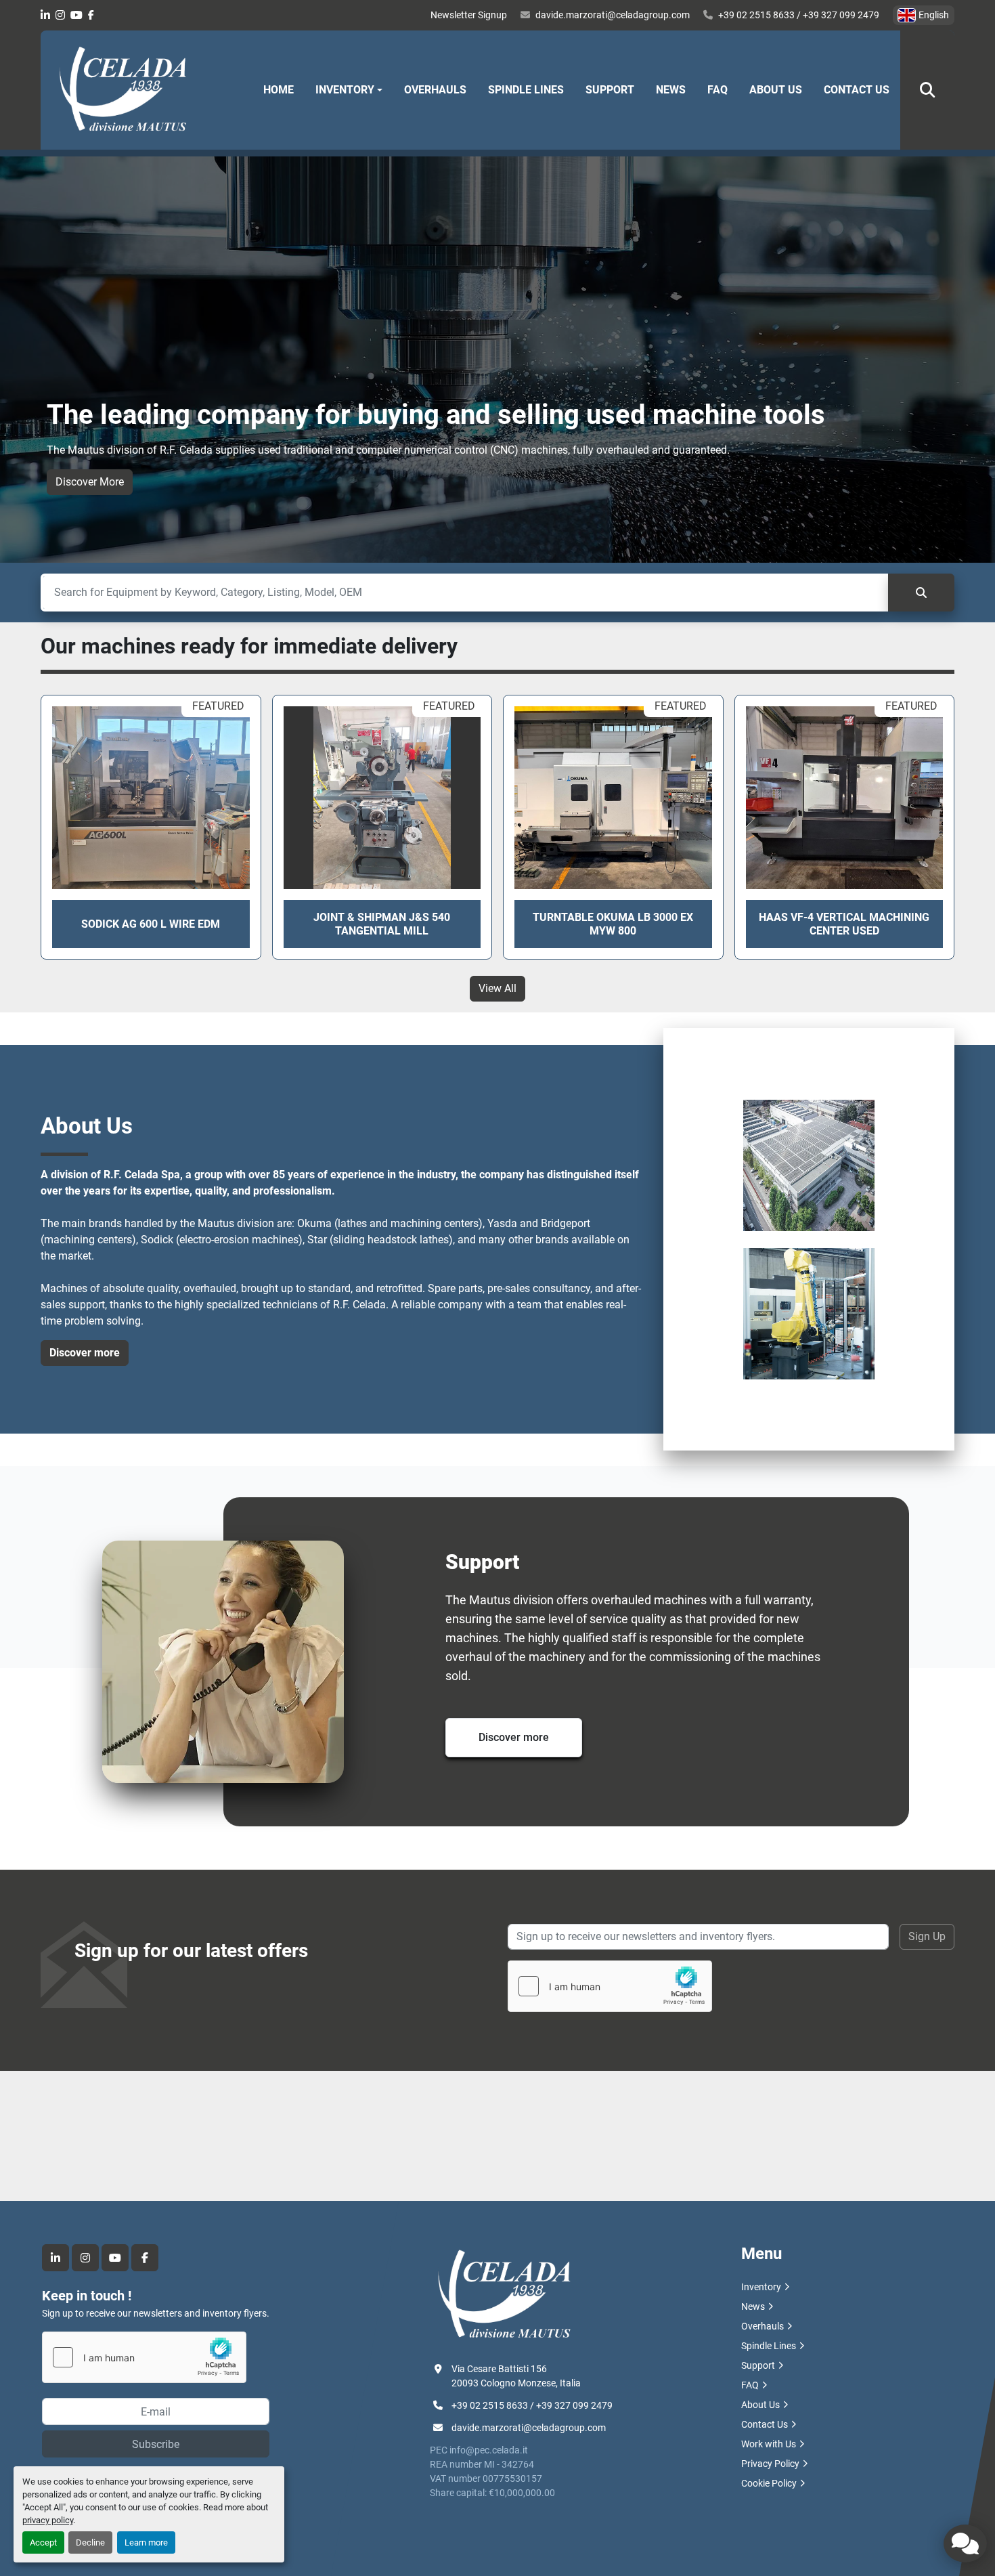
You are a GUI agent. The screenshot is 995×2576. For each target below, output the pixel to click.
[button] (349, 90)
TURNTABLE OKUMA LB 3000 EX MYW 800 (613, 924)
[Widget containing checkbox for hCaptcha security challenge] (610, 1986)
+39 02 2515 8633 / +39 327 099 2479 (799, 15)
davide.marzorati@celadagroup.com (613, 15)
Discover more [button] (85, 1353)
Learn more (146, 2542)
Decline (90, 2542)
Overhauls (435, 90)
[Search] (921, 593)
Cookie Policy (769, 2483)
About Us (776, 90)
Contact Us (857, 90)
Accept (43, 2542)
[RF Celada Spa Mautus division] (504, 2294)
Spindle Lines (526, 90)
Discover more (514, 1737)
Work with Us (769, 2444)
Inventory (345, 90)
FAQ (717, 90)
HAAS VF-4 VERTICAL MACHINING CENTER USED (844, 924)
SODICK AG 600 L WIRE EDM (151, 924)
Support (610, 90)
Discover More (90, 482)
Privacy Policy (770, 2464)
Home (279, 90)
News (671, 90)
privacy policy (48, 2520)
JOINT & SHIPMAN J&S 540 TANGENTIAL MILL (382, 924)
